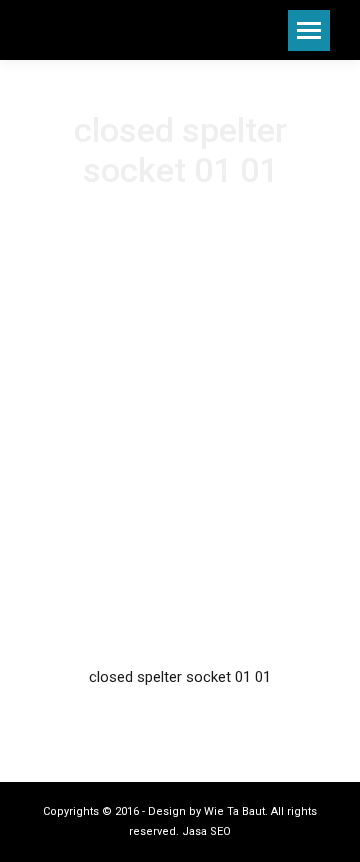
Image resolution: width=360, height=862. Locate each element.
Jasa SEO (206, 831)
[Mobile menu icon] (309, 30)
